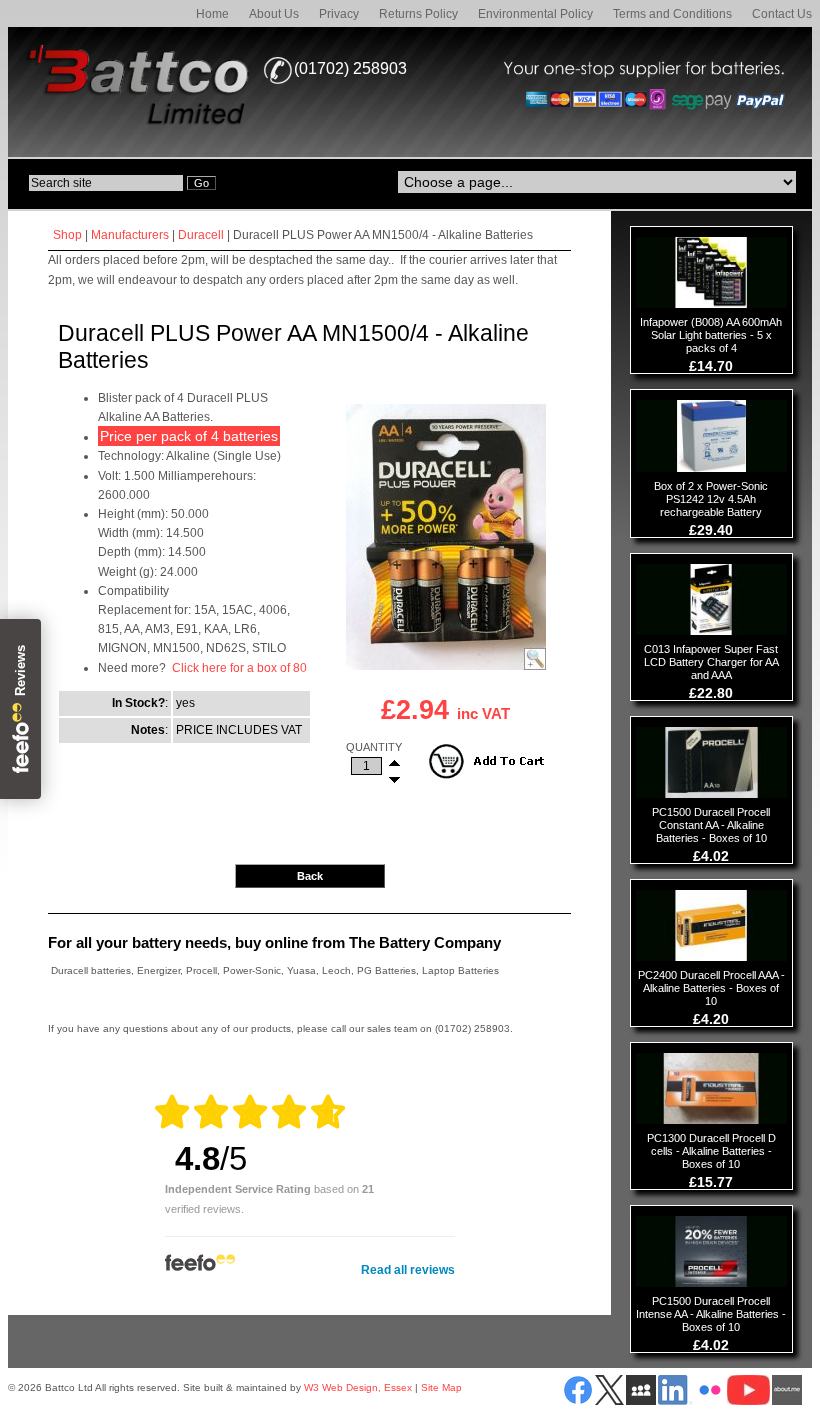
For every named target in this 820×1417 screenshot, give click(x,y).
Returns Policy (418, 14)
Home (212, 14)
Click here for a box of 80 (239, 668)
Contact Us (782, 14)
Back (310, 876)
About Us (274, 14)
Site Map (441, 1387)
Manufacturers (130, 235)
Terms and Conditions (672, 14)
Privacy (339, 14)
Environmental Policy (535, 14)
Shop (67, 235)
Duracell (201, 235)
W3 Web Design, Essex (358, 1387)
